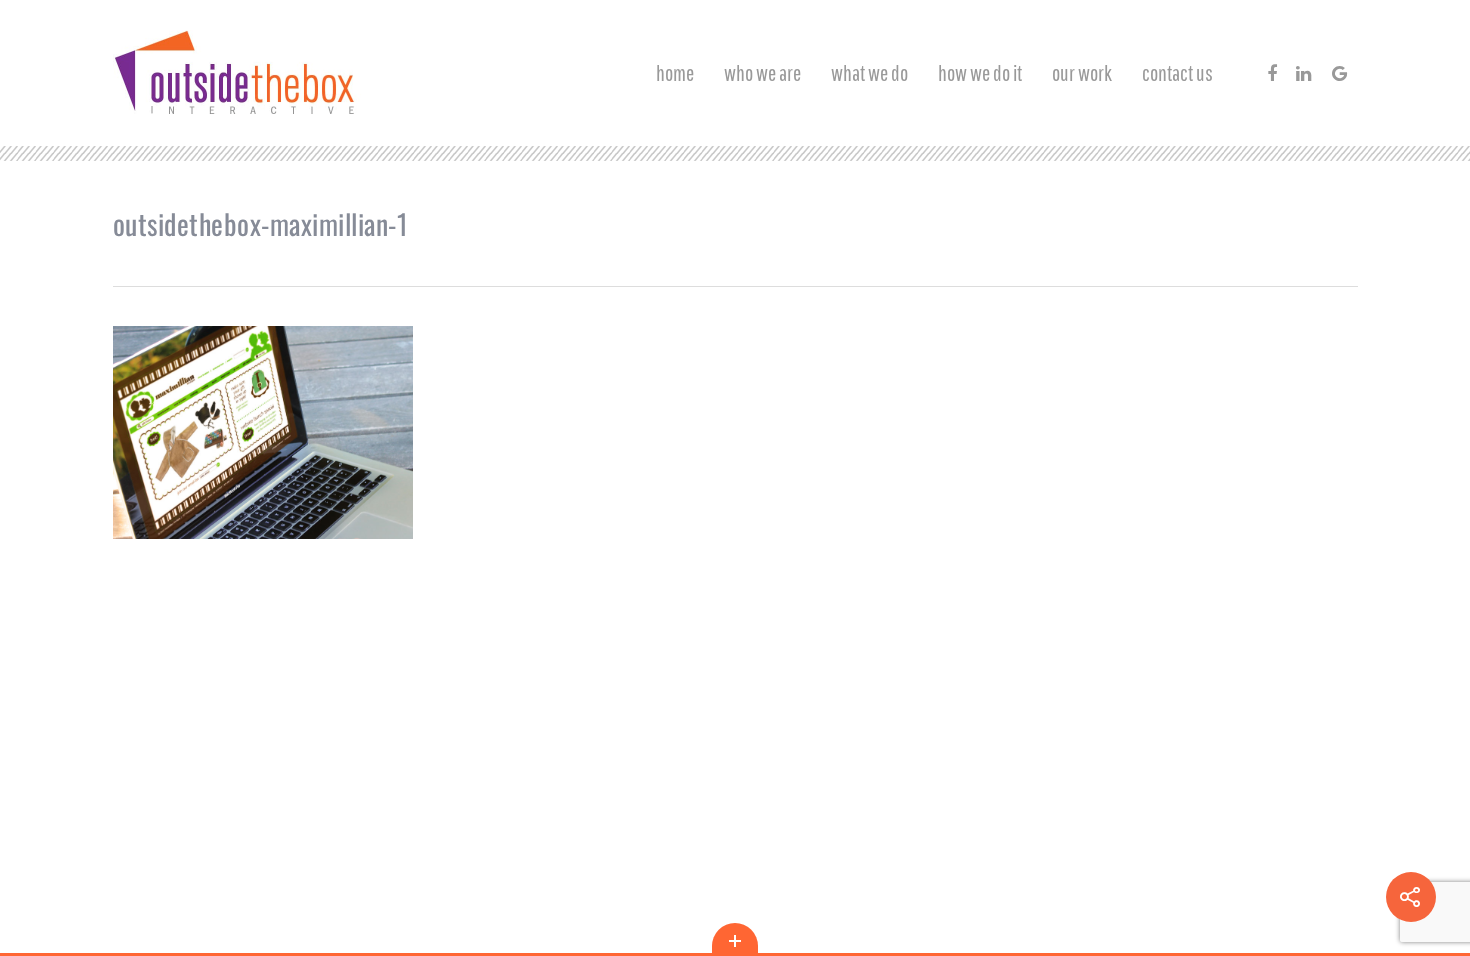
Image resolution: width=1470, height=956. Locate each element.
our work (1082, 73)
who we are (762, 73)
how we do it (980, 73)
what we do (869, 73)
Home (675, 73)
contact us (1177, 73)
